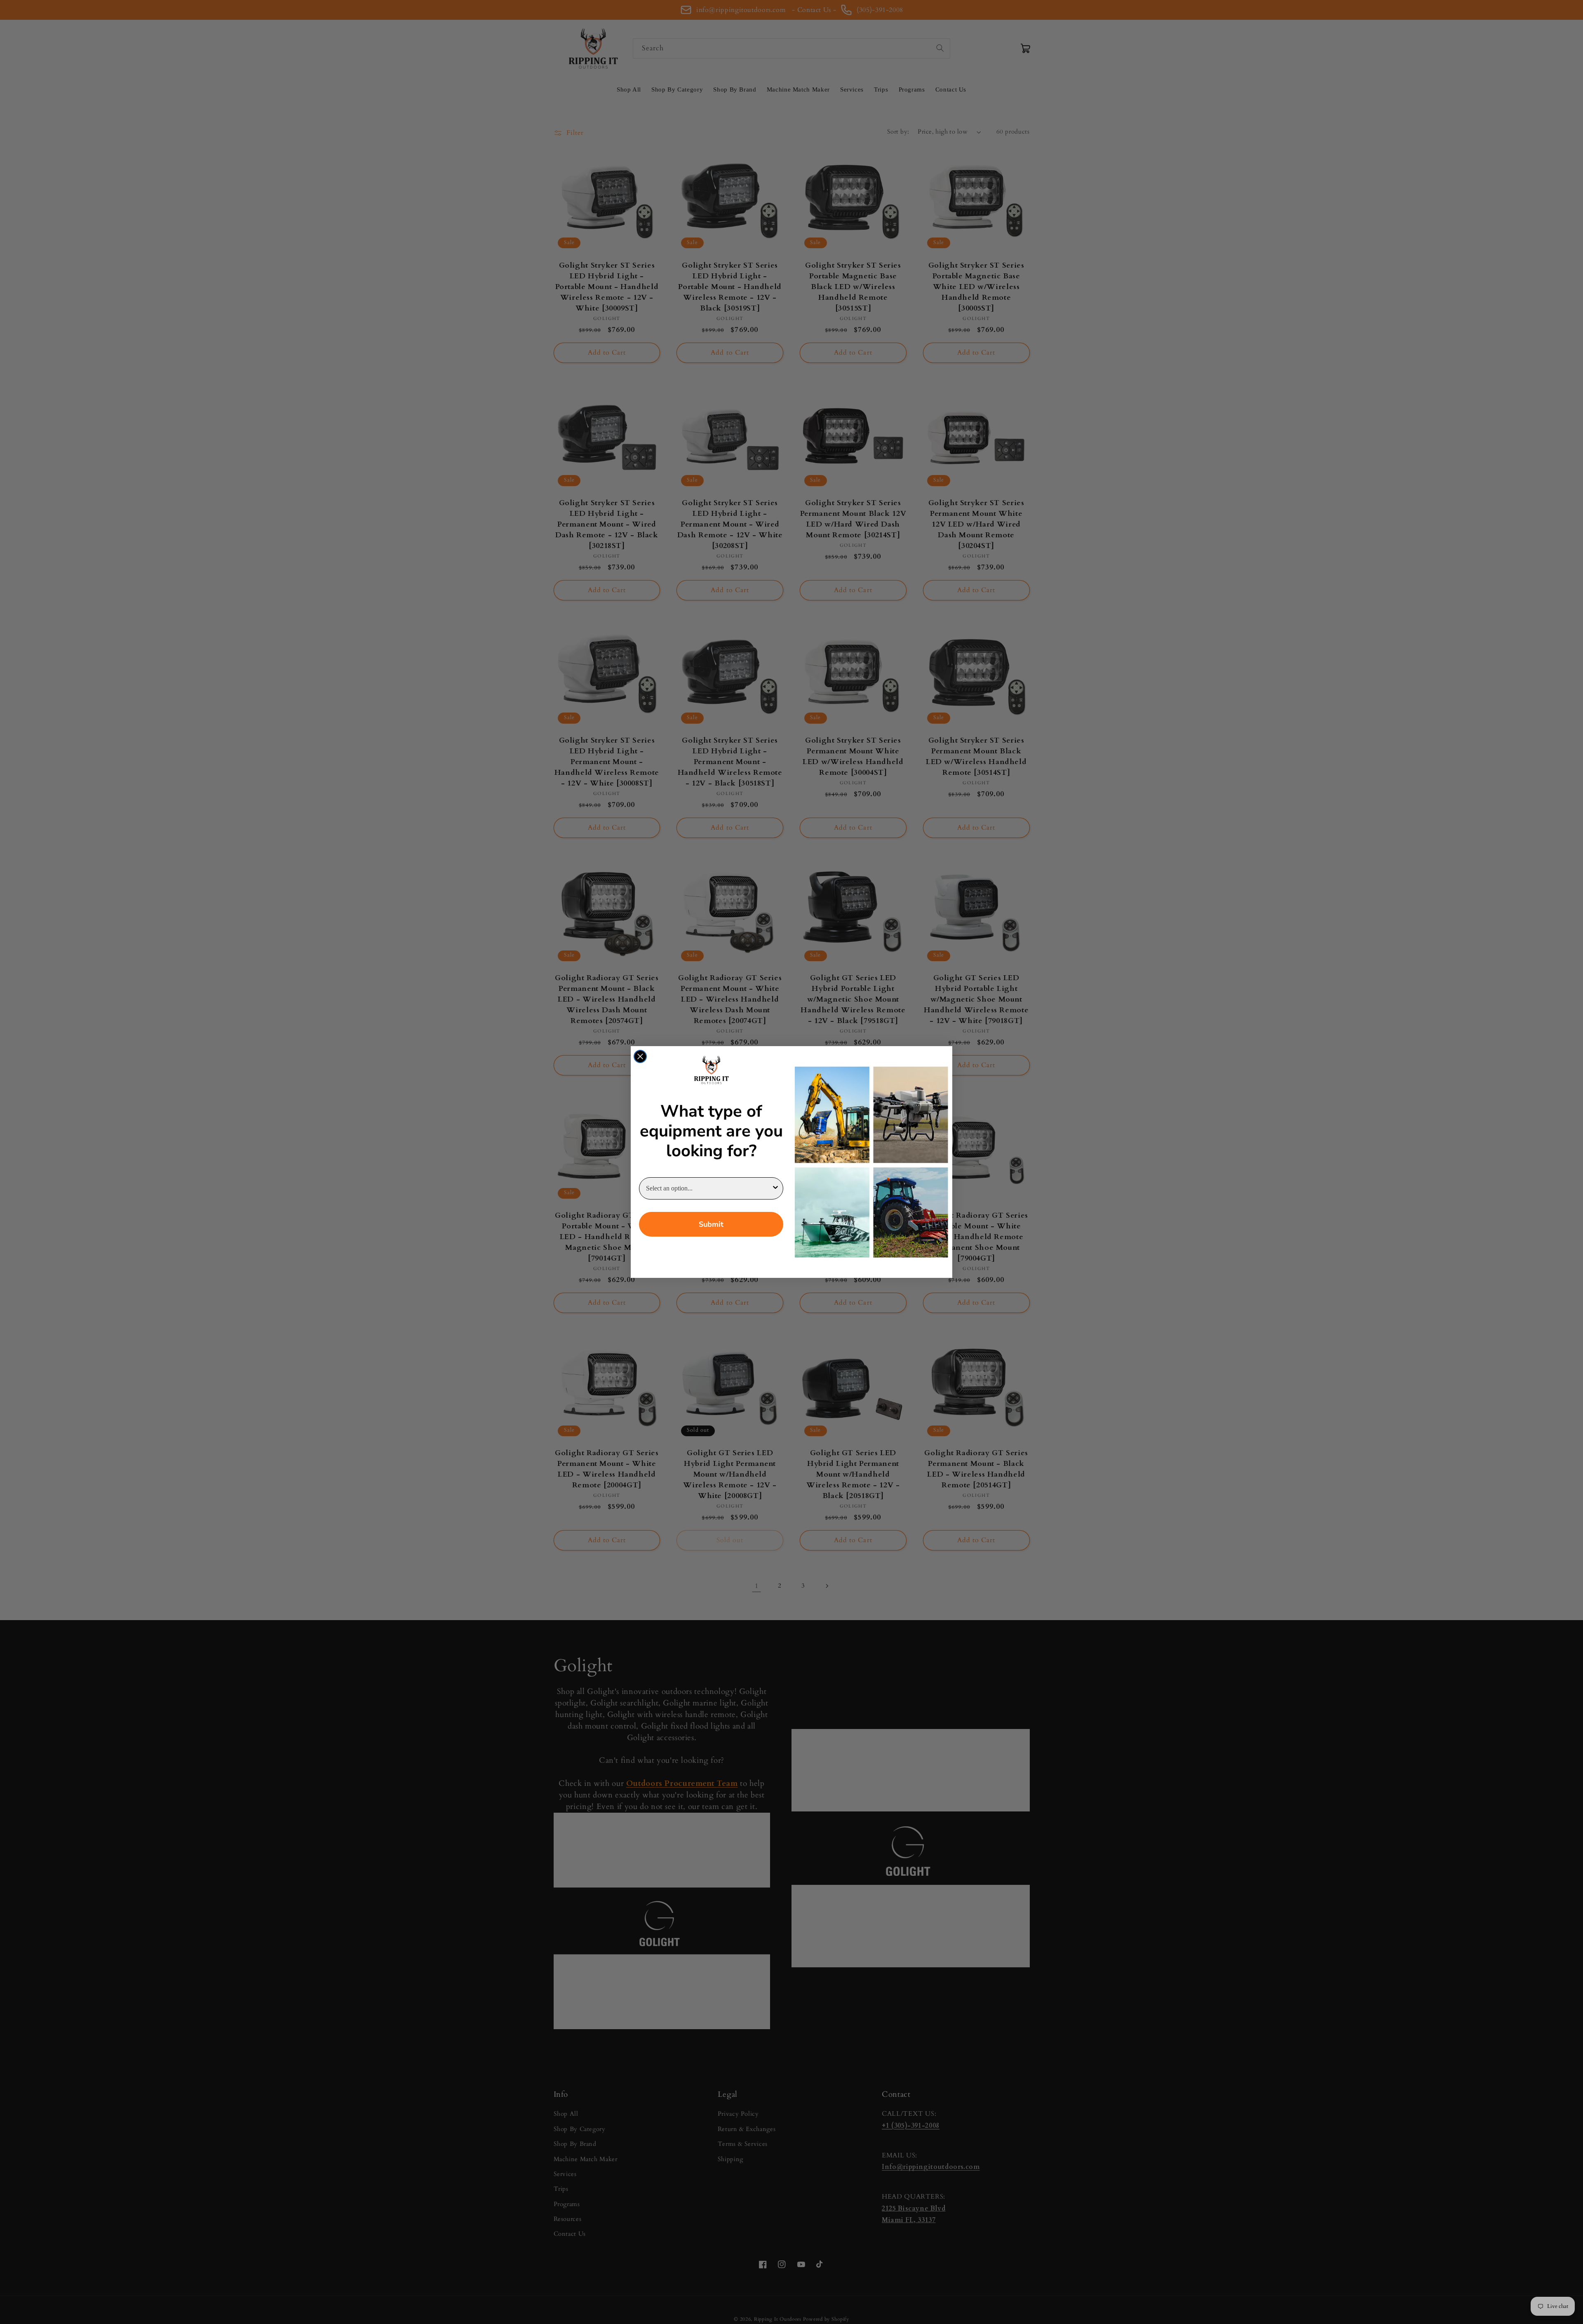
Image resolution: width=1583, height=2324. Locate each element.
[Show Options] (775, 1188)
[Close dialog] (640, 1056)
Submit (711, 1224)
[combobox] (709, 1188)
